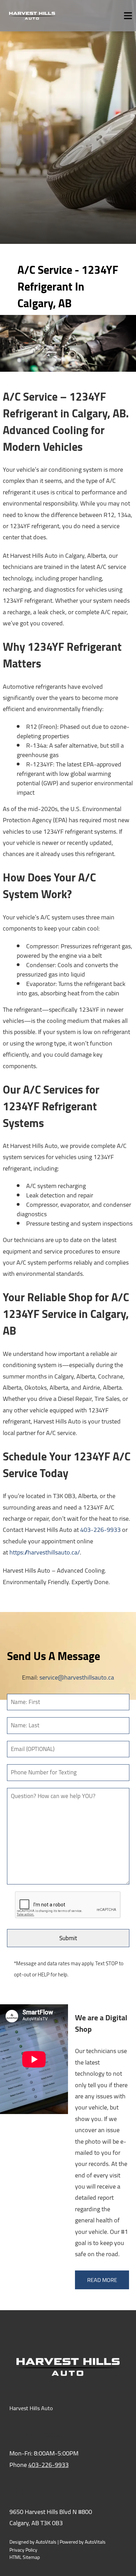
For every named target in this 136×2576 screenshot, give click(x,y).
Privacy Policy (23, 2550)
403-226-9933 (100, 1530)
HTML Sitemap (25, 2557)
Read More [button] (102, 2280)
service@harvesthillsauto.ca (77, 1677)
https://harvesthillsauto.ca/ (45, 1552)
